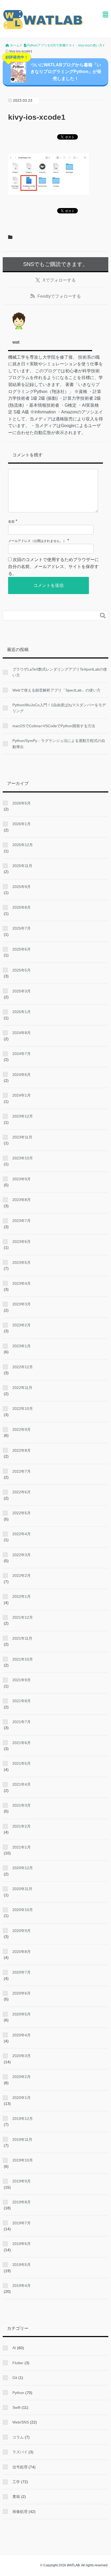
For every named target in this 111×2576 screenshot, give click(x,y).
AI (14, 2348)
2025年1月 (22, 1012)
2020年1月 (22, 2098)
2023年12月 (23, 1116)
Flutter (18, 2363)
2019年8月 (22, 2202)
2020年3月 (22, 2056)
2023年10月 (23, 1158)
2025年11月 (22, 866)
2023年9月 (22, 1179)
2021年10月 (23, 1659)
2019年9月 (22, 2181)
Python (18, 2393)
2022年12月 (23, 1367)
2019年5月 (22, 2265)
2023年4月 (22, 1283)
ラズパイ (20, 2452)
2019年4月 (22, 2286)
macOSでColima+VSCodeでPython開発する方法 (54, 726)
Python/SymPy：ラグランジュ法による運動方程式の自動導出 (59, 744)
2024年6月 (22, 1075)
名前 (11, 522)
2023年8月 (22, 1200)
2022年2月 (22, 1576)
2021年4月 (22, 1784)
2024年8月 (22, 1033)
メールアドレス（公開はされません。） (37, 541)
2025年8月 (22, 907)
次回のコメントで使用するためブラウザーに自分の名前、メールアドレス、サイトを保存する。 (53, 566)
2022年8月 (22, 1450)
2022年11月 (22, 1388)
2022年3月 (22, 1555)
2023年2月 (22, 1325)
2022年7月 (22, 1471)
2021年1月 (22, 1847)
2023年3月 (22, 1304)
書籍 (16, 2497)
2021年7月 (22, 1722)
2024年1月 (22, 1095)
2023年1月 (22, 1346)
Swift (16, 2407)
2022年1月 (22, 1596)
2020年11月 (22, 1889)
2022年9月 (22, 1429)
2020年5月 (22, 2014)
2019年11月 (22, 2140)
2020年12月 (23, 1868)
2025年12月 (23, 845)
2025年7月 (22, 928)
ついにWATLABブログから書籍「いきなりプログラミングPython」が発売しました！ (53, 70)
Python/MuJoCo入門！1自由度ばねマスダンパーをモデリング (59, 708)
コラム (18, 2437)
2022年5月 (22, 1513)
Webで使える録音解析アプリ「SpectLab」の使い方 (56, 690)
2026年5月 (22, 803)
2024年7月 (22, 1054)
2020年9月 (22, 1931)
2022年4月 (22, 1534)
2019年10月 (23, 2160)
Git (15, 2378)
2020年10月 (23, 1910)
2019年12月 (23, 2119)
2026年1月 (22, 824)
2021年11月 (22, 1638)
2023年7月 (22, 1221)
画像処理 (20, 2512)
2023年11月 (22, 1137)
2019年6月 (22, 2244)
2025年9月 (22, 887)
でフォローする (59, 280)
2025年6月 (22, 949)
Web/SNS (21, 2422)
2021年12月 (23, 1617)
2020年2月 (22, 2077)
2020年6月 (22, 1993)
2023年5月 (22, 1262)
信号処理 (20, 2467)
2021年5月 (22, 1763)
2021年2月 (22, 1826)
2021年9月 (22, 1680)
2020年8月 (22, 1952)
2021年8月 (22, 1701)
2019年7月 (22, 2223)
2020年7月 (22, 1972)
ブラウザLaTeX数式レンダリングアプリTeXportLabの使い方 (60, 672)
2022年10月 (23, 1409)
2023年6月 (22, 1242)
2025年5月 (22, 970)
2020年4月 (22, 2035)
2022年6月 (22, 1492)
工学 (16, 2482)
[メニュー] (105, 15)
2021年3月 (22, 1805)
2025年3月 (22, 991)
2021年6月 (22, 1743)
